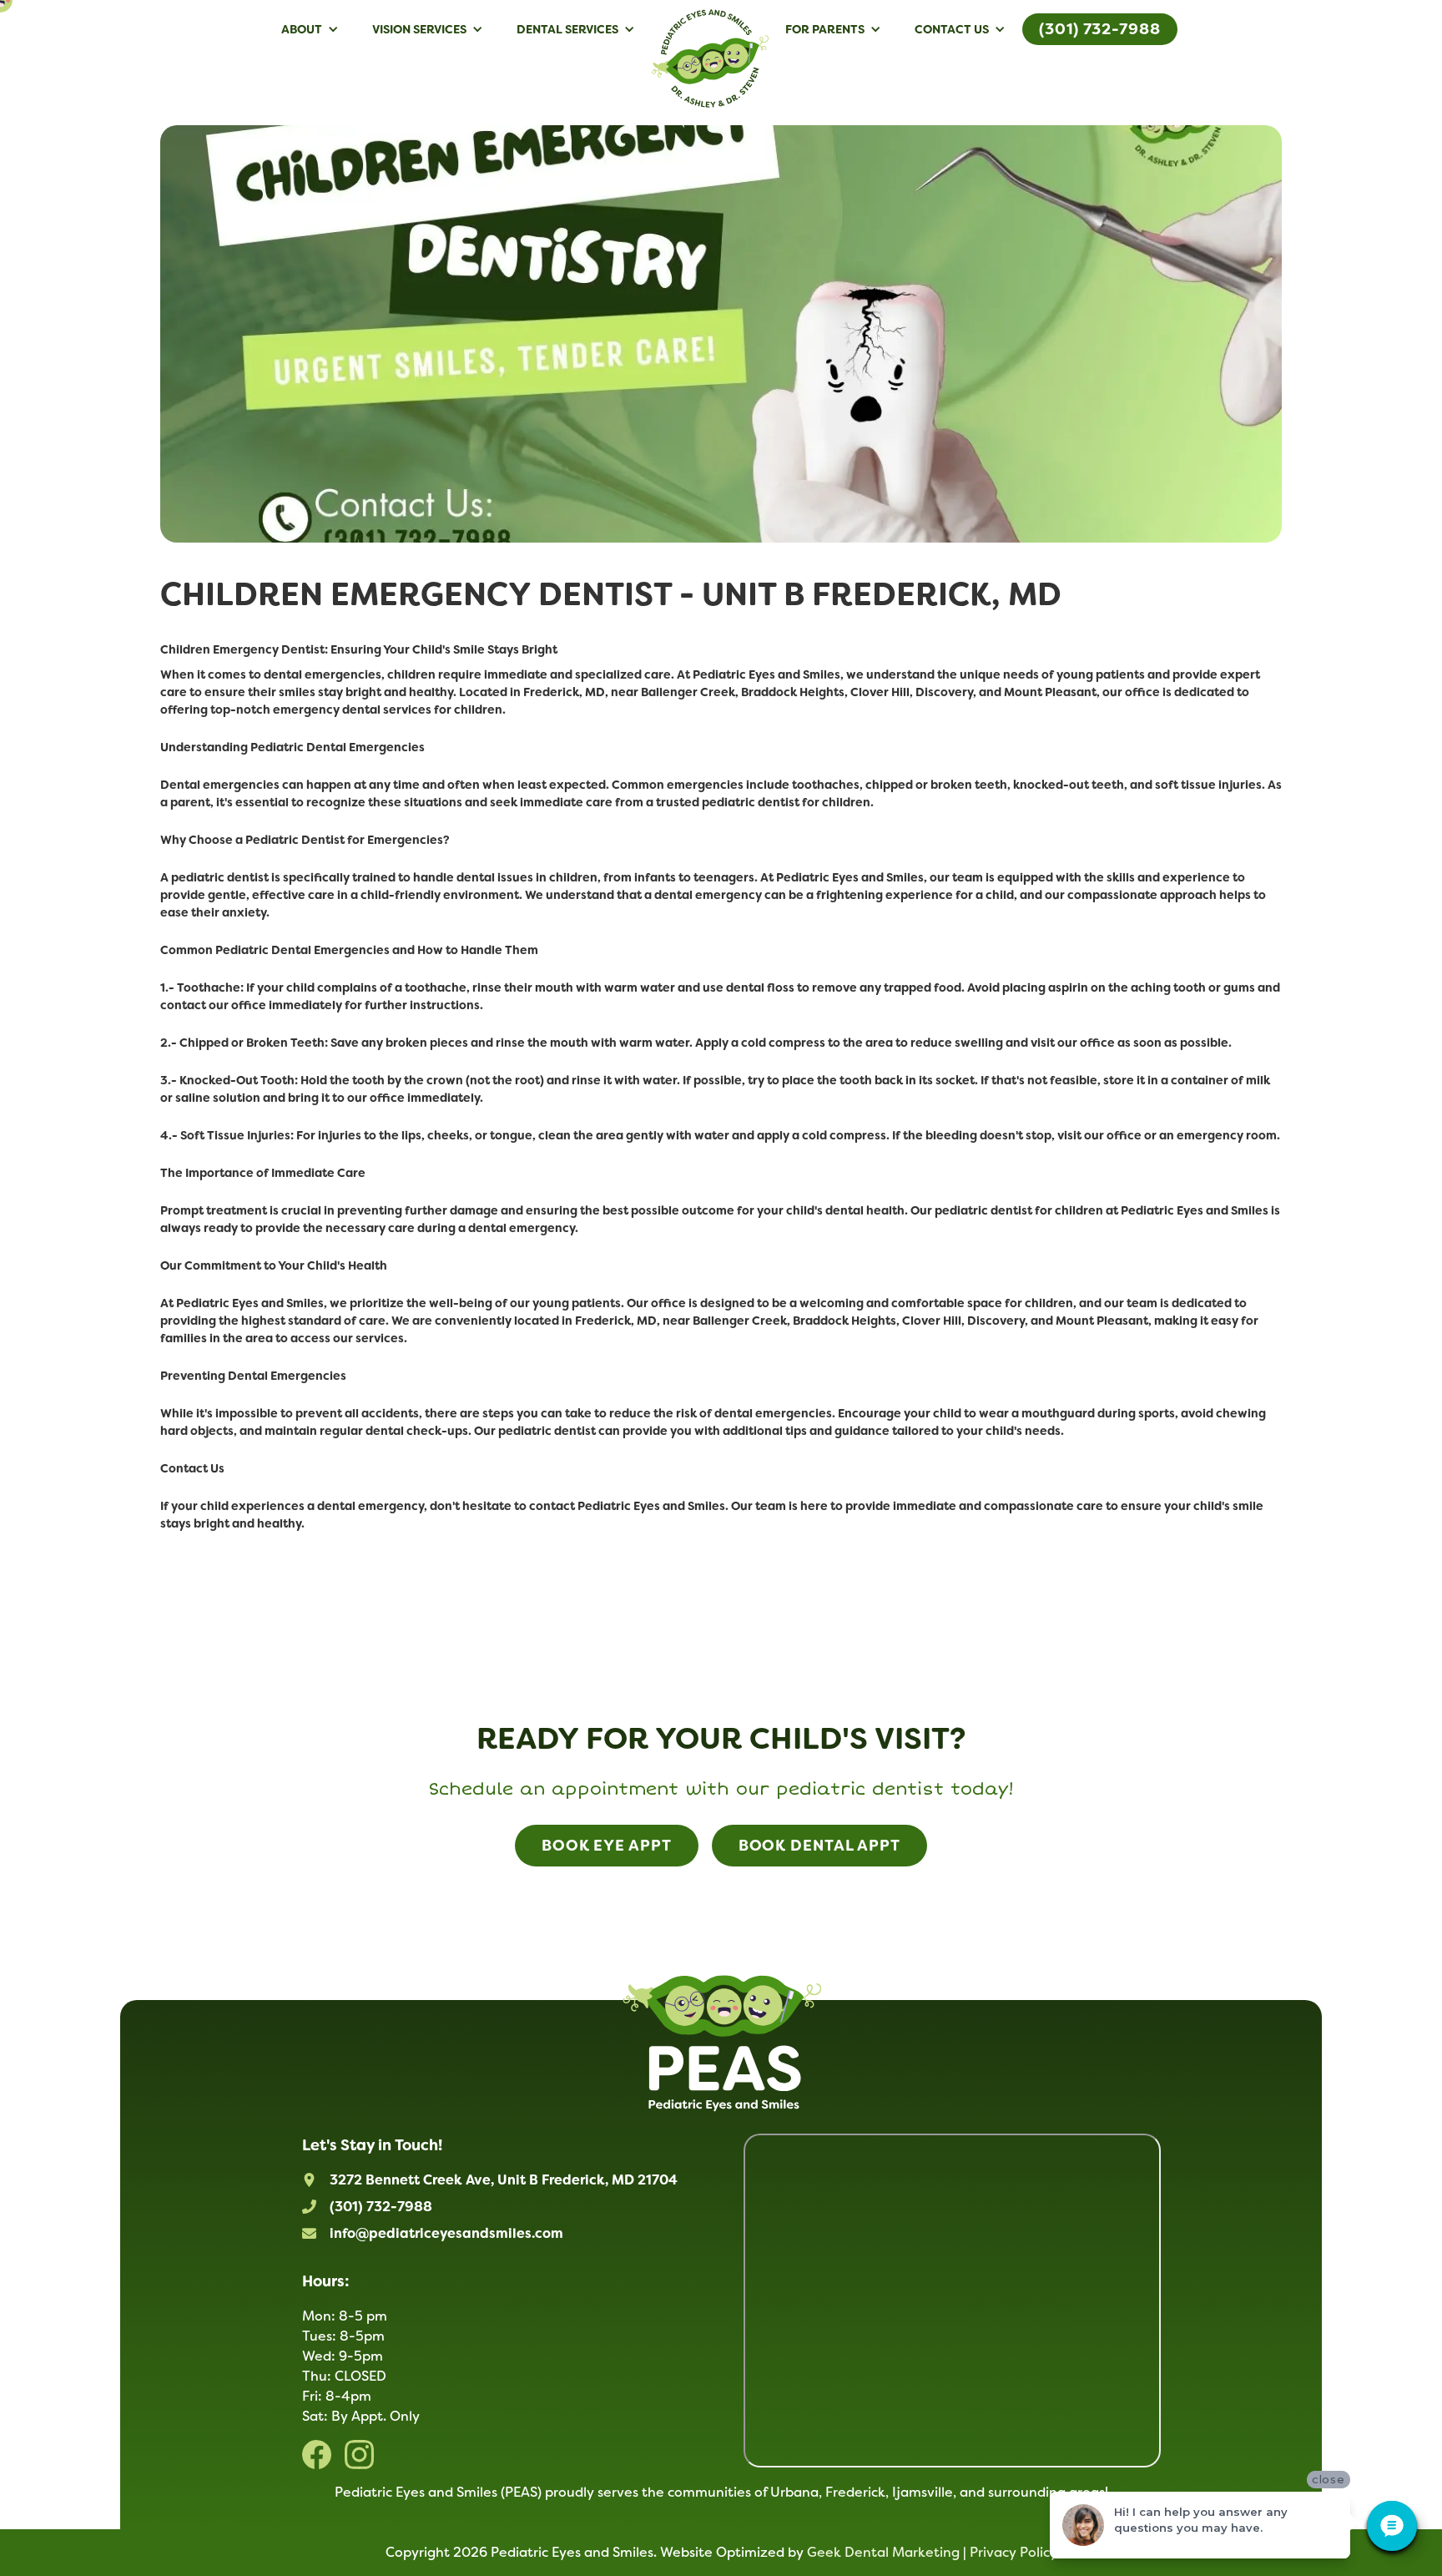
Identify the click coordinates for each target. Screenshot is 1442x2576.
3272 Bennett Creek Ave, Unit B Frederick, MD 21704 (504, 2180)
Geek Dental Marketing (883, 2552)
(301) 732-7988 (1100, 29)
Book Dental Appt (819, 1846)
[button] (310, 29)
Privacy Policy (1013, 2552)
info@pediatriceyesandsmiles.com (446, 2233)
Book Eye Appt (607, 1846)
